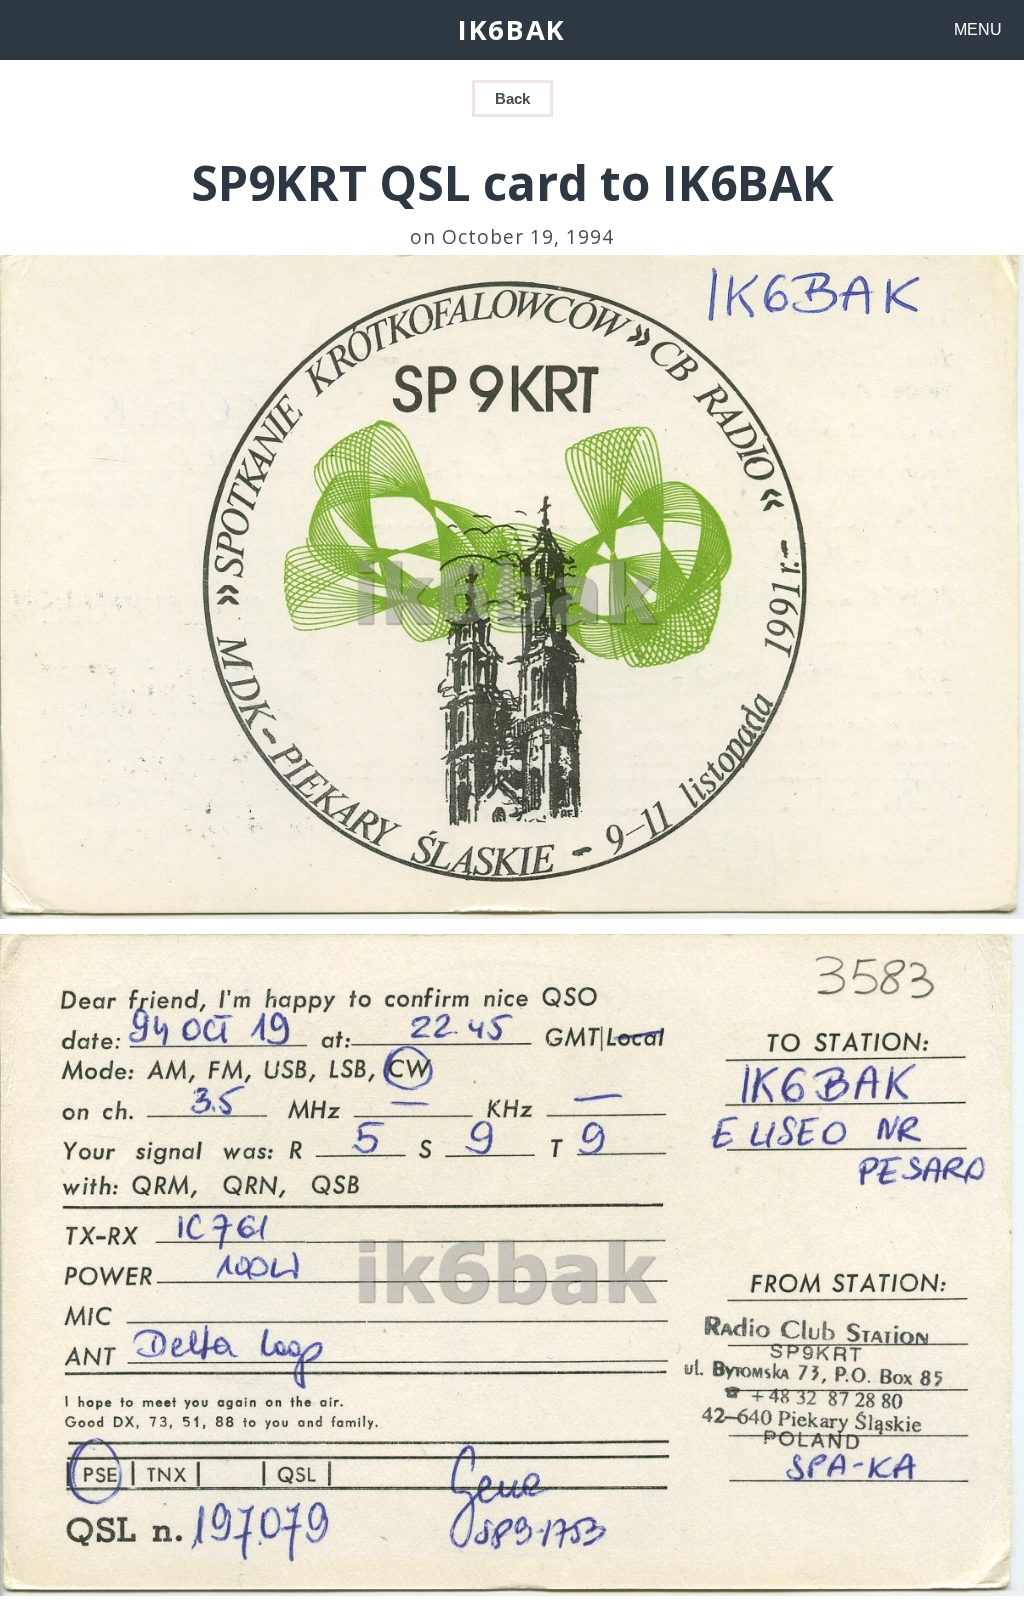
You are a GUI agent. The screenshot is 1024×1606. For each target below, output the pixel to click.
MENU (978, 29)
